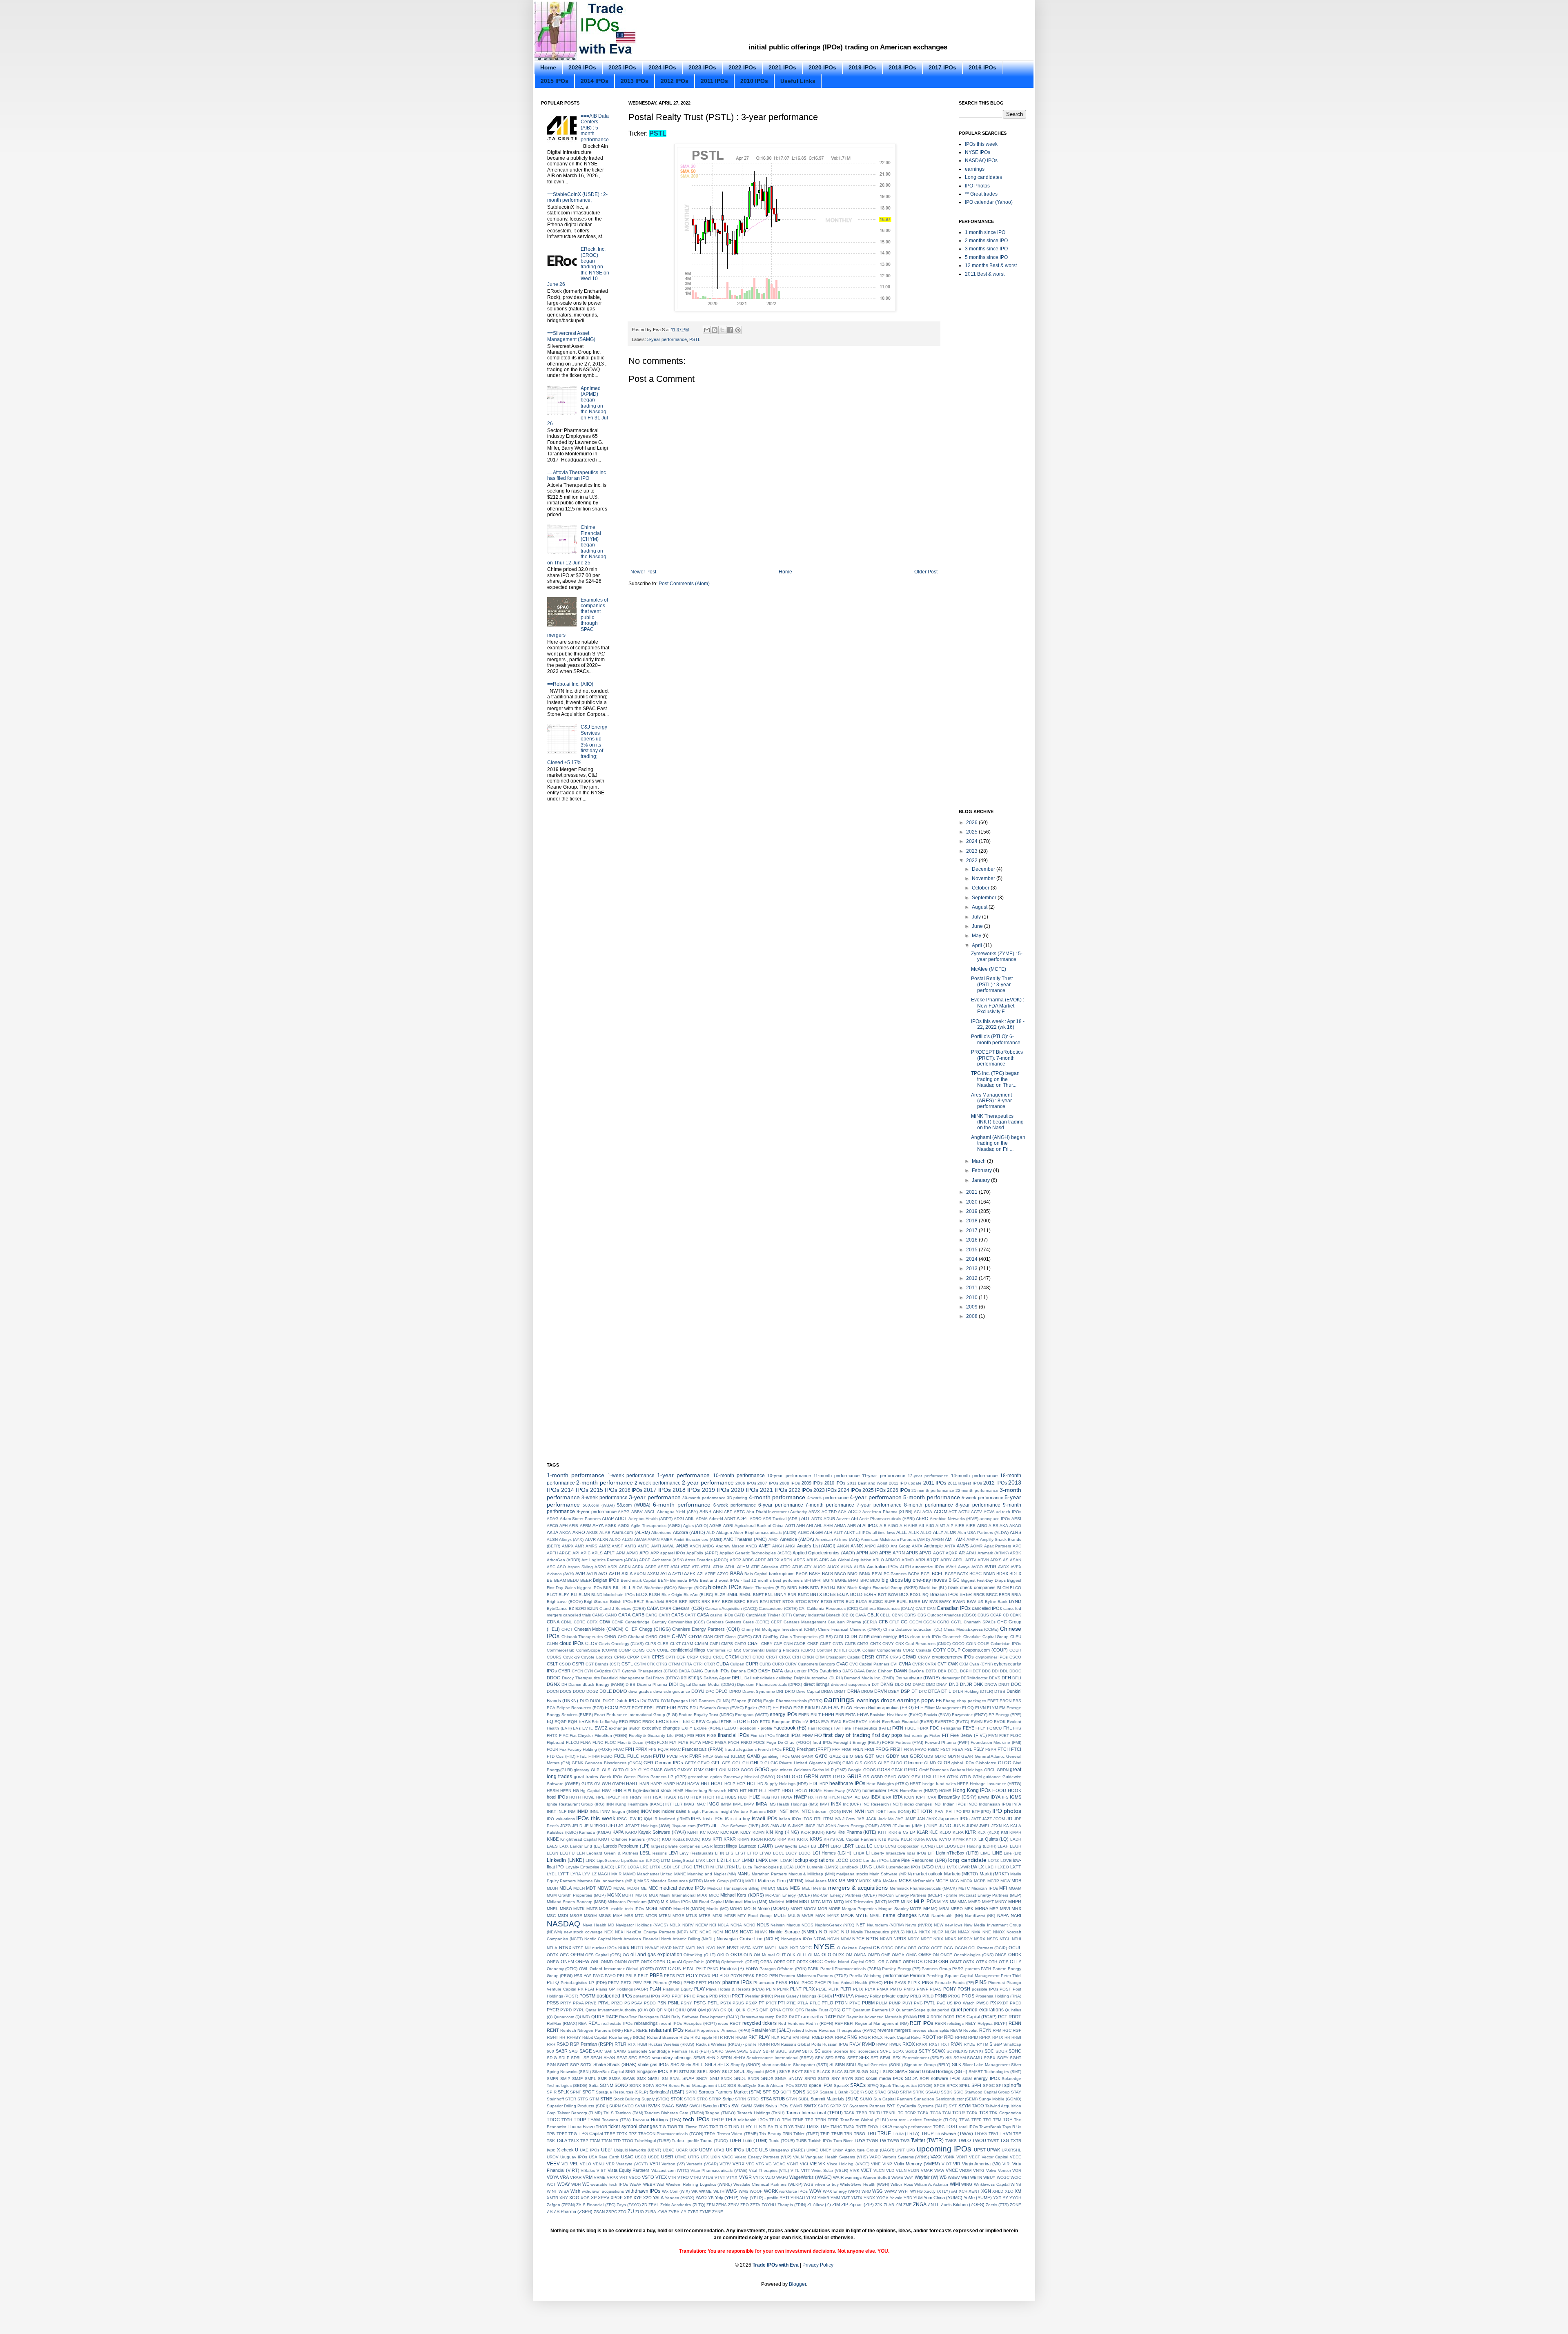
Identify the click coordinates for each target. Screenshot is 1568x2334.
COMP (625, 1650)
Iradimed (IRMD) (674, 1819)
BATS (827, 1574)
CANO (611, 1615)
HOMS (945, 1791)
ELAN (834, 1708)
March (979, 1161)
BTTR (839, 1602)
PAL (691, 1969)
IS (727, 1819)
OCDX (924, 1948)
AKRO (579, 1532)
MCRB (980, 1881)
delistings (691, 1678)
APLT (609, 1553)
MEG (795, 1888)
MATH (751, 1881)
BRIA (1016, 1595)
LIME (985, 1853)
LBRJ (836, 1846)
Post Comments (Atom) (684, 584)
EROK (648, 1722)
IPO (958, 1811)
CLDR (864, 1637)
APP (655, 1553)
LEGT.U (567, 1853)
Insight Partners (703, 1811)
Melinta (820, 1888)
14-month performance (974, 1476)
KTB (882, 1839)
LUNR (879, 1867)
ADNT (730, 1519)
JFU (613, 1826)
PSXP (751, 2003)
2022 (972, 860)
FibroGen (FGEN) (611, 1735)
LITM (665, 1860)
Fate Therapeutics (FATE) (866, 1728)
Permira (918, 1975)
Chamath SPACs (980, 1622)
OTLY (1016, 1962)
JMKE (798, 1826)
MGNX (614, 1895)
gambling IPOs (776, 1756)
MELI (807, 1888)
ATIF (755, 1567)
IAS (865, 1797)
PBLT (643, 1976)
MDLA (566, 1888)
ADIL (690, 1519)
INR (656, 1811)
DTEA (934, 1691)
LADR (1016, 1839)
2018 (972, 1221)
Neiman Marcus (785, 1925)
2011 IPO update (905, 1483)
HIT (743, 1791)
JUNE (932, 1826)
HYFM (821, 1797)
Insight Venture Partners (743, 1811)
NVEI (690, 1948)
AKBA (552, 1532)
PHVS (900, 1983)
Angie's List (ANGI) (816, 1546)
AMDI (774, 1539)
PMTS (909, 1989)
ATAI (675, 1567)
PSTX (726, 2003)
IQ (640, 1819)
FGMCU (994, 1728)
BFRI (817, 1580)
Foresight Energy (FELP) (857, 1742)
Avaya (964, 1567)
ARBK (1016, 1553)
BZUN (593, 1608)
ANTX (950, 1546)
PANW (752, 1968)
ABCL (650, 1512)
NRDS (900, 1939)
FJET (1004, 1735)
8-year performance (978, 1505)
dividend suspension (851, 1684)
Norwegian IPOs (797, 1939)
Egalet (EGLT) (758, 1708)
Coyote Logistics (597, 1657)
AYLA (666, 1574)
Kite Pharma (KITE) (857, 1832)
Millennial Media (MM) (746, 1902)
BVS (934, 1602)
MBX (877, 1881)
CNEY (767, 1644)
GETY (690, 1763)
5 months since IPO (986, 257)
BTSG (826, 1602)
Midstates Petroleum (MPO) (634, 1902)
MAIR (616, 1874)
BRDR (1004, 1595)
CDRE (579, 1622)
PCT (680, 1976)
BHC (865, 1580)
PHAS (782, 1983)
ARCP (735, 1560)
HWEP (800, 1797)
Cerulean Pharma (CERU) (852, 1622)
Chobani (636, 1637)
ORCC (816, 1962)
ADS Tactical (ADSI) (781, 1519)
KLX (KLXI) (988, 1832)
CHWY (679, 1636)
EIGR (798, 1708)
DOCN (553, 1691)
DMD (931, 1684)
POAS (936, 1989)
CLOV (591, 1643)
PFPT (701, 1983)
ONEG (553, 1962)
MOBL (652, 1908)
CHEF (631, 1629)
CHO (622, 1637)
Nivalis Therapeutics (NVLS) (878, 1932)
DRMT (840, 1691)
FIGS (712, 1735)
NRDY (913, 1939)
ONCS (1001, 1955)
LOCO (842, 1860)
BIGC (954, 1580)
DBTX (931, 1671)
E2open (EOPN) (747, 1701)
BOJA (843, 1594)
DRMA (827, 1691)
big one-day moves (925, 1580)
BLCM (1003, 1588)
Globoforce (986, 1763)
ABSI (718, 1511)
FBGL (910, 1728)
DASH (764, 1671)
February (982, 1170)
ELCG (846, 1708)
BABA (737, 1574)
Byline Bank (996, 1602)
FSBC (933, 1749)
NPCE (858, 1939)
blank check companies (972, 1587)
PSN (662, 2003)
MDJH (552, 1888)
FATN (898, 1728)
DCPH (966, 1671)
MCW (1005, 1881)
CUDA (723, 1664)
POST (1005, 1989)
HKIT (753, 1791)
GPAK (897, 1770)
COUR (1015, 1650)
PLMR (783, 1989)
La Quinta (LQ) (993, 1839)
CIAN (708, 1637)
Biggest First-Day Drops (983, 1580)
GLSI (607, 1770)
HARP (669, 1784)
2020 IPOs (822, 67)
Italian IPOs (790, 1819)
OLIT (781, 1955)
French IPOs (770, 1749)
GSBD (877, 1777)
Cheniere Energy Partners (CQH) (706, 1629)
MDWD (605, 1888)
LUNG (866, 1867)
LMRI (774, 1860)
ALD (710, 1533)
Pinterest (997, 1983)
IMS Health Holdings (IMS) (794, 1804)
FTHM (594, 1756)
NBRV (688, 1925)
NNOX (999, 1932)
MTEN (665, 1916)
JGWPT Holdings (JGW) (648, 1826)
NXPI (784, 1948)
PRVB (591, 2003)
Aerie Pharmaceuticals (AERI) (887, 1519)
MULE (780, 1915)
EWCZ (601, 1728)
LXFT (1016, 1867)
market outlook (928, 1874)
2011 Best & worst (985, 274)
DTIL (946, 1691)
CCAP (996, 1615)
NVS (721, 1948)
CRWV (924, 1657)
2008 (972, 1316)
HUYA (787, 1797)
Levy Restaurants (696, 1853)
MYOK (847, 1915)
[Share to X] (722, 330)
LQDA (633, 1867)
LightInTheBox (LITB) (957, 1853)
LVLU (940, 1867)
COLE (983, 1644)
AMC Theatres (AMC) (745, 1539)
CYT (616, 1671)
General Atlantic (990, 1756)
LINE (997, 1853)
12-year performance (928, 1476)
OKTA (736, 1955)
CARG (651, 1615)
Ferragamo (951, 1728)
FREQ (789, 1749)
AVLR (592, 1574)
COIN (971, 1644)
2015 (972, 1250)
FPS (653, 1749)
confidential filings (688, 1650)
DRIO (790, 1691)
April (978, 945)
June (978, 926)
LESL (645, 1853)
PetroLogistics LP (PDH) (584, 1983)
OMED (874, 1955)
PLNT (796, 1989)
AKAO (1015, 1526)
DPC (710, 1691)
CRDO (758, 1657)
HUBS (731, 1797)
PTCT (771, 2003)
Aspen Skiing (580, 1567)
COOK (855, 1650)
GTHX (953, 1777)
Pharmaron (764, 1983)
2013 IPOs (635, 81)
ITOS (807, 1819)
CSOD (565, 1664)
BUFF (890, 1602)
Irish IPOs (713, 1819)
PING (928, 1982)
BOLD (856, 1594)
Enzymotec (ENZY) (970, 1715)
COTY (939, 1650)
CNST (825, 1644)
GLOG (1005, 1763)
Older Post (926, 572)
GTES (939, 1777)
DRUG (867, 1691)
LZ (594, 1874)
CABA (653, 1608)
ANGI (790, 1546)
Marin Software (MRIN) (891, 1874)
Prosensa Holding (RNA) (998, 1996)
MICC (714, 1895)
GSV (916, 1777)
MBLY (852, 1881)
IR (655, 1819)
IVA (838, 1819)
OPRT (780, 1962)
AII (921, 1526)
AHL (818, 1526)
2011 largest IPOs (965, 1483)
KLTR (970, 1832)
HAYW (693, 1784)
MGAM (1015, 1888)
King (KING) (787, 1832)
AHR (852, 1526)
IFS (1005, 1797)
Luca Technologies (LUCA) (768, 1867)
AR (962, 1553)
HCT (752, 1783)
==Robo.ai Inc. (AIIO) (570, 684)
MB (842, 1881)
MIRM (792, 1902)
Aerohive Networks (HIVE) (954, 1519)
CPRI (646, 1657)
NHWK (761, 1932)
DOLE (606, 1691)
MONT (796, 1909)
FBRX (923, 1728)
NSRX (980, 1939)
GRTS (826, 1777)
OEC (564, 1955)
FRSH (896, 1749)
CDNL (567, 1622)
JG (621, 1826)
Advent (843, 1519)
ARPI (920, 1560)
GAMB (753, 1756)
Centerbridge (637, 1622)
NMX (976, 1932)
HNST (788, 1790)
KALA (1016, 1826)
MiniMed (777, 1902)
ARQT (933, 1560)
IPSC (622, 1819)
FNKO (746, 1742)
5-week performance (982, 1498)
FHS (1017, 1728)
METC (964, 1888)
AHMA (840, 1526)
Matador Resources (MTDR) (677, 1881)
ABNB (705, 1511)
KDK (734, 1832)
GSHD (890, 1777)
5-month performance (931, 1497)
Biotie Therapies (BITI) (764, 1588)
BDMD (989, 1574)
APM (621, 1553)
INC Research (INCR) (882, 1804)
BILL (627, 1587)
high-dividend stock (652, 1790)
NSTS (992, 1939)
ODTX (552, 1955)
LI (868, 1853)
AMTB (630, 1546)
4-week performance (828, 1498)
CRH (796, 1657)
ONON (621, 1962)
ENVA (863, 1714)
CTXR (709, 1664)
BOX (904, 1594)
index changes (918, 1804)
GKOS (870, 1763)
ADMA (702, 1519)
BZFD (581, 1608)
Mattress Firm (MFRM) (781, 1881)
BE (550, 1580)
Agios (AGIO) (696, 1526)
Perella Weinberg (865, 1976)
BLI (574, 1595)
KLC (934, 1832)
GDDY (893, 1756)
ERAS (585, 1721)
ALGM (816, 1532)
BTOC (801, 1602)
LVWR (964, 1867)
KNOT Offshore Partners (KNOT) (629, 1839)
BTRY (814, 1602)
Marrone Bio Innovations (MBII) (607, 1881)
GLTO (618, 1770)
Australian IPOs (883, 1567)
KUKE (893, 1839)
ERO (624, 1722)
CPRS (658, 1657)
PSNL (674, 2003)
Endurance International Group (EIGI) (642, 1715)
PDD (724, 1975)
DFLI (1017, 1678)
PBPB (656, 1975)
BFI (808, 1580)
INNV (605, 1811)
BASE (815, 1574)
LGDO (805, 1853)
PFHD (689, 1983)
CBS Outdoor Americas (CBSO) (947, 1615)
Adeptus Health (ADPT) (650, 1519)
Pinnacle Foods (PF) (954, 1983)
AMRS (591, 1546)
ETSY (753, 1721)
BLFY (564, 1595)
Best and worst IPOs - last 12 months (736, 1580)
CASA (703, 1615)
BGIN (828, 1580)
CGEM (915, 1622)
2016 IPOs (982, 67)
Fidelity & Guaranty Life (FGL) (657, 1735)
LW (974, 1867)
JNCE (810, 1826)
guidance (992, 1777)
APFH (552, 1553)
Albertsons (661, 1533)
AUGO (820, 1567)
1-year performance (683, 1475)
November (984, 878)
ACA (842, 1512)
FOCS (759, 1742)
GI (767, 1763)
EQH (572, 1722)
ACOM (941, 1511)
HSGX (670, 1797)
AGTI (790, 1526)
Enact (600, 1715)
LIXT (711, 1860)
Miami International (677, 1895)
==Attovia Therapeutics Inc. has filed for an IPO (577, 475)
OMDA (860, 1955)
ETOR (740, 1721)
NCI (713, 1925)
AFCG (552, 1526)
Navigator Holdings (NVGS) (642, 1925)
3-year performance (667, 339)
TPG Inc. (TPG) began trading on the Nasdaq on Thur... (995, 1079)
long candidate (967, 1860)
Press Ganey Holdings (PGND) (803, 1996)
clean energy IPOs (890, 1636)
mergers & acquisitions (858, 1888)
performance (896, 1975)
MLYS (943, 1902)
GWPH (618, 1784)
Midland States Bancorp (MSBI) (577, 1902)
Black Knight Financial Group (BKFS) (882, 1588)
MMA (962, 1902)
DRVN (881, 1691)
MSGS (605, 1916)
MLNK (906, 1902)
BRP (683, 1602)
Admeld (716, 1519)
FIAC (564, 1735)
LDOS (950, 1846)
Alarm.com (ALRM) (631, 1532)
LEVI (673, 1853)
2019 (972, 1211)
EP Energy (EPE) (1005, 1715)
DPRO (735, 1691)
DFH (1006, 1678)
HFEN (566, 1791)
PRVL (604, 2003)
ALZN (627, 1539)
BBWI (877, 1574)
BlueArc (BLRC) (698, 1595)
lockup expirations (814, 1860)
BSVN (753, 1602)
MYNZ (833, 1916)
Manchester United (655, 1874)
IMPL (738, 1804)
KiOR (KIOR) (813, 1832)
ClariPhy (771, 1637)
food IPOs (822, 1742)
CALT (921, 1608)
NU (588, 1948)
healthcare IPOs (847, 1783)
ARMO (908, 1560)
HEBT (915, 1784)
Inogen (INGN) (625, 1811)
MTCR (651, 1916)
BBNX (865, 1574)
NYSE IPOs (978, 152)
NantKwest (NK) (980, 1916)
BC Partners (895, 1574)
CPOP (633, 1657)
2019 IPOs (862, 67)
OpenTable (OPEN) (702, 1962)
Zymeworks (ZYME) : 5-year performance (997, 956)
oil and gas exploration (656, 1955)
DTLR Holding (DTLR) (973, 1691)
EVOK (1000, 1722)
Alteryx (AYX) (571, 1539)
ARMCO (893, 1560)
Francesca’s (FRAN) (703, 1749)
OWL (584, 1969)
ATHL (730, 1567)
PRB (714, 1996)
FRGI (846, 1749)
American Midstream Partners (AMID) (895, 1539)
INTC (806, 1811)
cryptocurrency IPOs (953, 1657)
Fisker (935, 1735)
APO (644, 1553)
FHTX (552, 1735)
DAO (752, 1671)
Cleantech (952, 1637)
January (981, 1180)
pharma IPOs (737, 1982)
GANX (807, 1756)
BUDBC (876, 1602)
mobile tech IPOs (628, 1909)
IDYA (996, 1797)
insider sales (674, 1811)
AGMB (715, 1526)
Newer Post (643, 572)
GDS (929, 1756)
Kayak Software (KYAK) (662, 1832)
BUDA (862, 1602)
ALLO (926, 1533)
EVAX (836, 1722)
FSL (968, 1749)
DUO (584, 1701)
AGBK (611, 1526)
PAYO (610, 1976)
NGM (718, 1932)
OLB (748, 1955)
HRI (625, 1797)
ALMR (950, 1533)
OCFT (937, 1948)
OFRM (577, 1955)
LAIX (564, 1846)
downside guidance (672, 1691)
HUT (775, 1797)
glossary (581, 1770)
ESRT (676, 1721)
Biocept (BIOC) (693, 1588)
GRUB (854, 1777)
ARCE (645, 1560)
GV (597, 1784)
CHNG (610, 1637)
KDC (725, 1832)
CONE (663, 1650)
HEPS (963, 1784)
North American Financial (636, 1939)
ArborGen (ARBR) (563, 1560)
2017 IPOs (942, 67)
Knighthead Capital (579, 1839)
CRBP (693, 1657)
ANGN (843, 1546)
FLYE (683, 1742)
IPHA (938, 1811)
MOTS (916, 1909)
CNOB (800, 1644)
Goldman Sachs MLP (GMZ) (820, 1770)
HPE (600, 1797)
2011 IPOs (714, 81)
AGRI (728, 1526)
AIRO (982, 1526)
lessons (660, 1853)
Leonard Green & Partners (612, 1853)
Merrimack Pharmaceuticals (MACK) (923, 1888)
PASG (958, 1969)
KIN (769, 1832)
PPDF (677, 1996)
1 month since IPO (985, 232)
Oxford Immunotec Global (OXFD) (621, 1969)
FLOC (610, 1742)
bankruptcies (782, 1574)
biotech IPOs (725, 1587)
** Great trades (981, 194)
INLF (562, 1811)
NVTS (758, 1948)
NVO (711, 1948)
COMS (639, 1650)
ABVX (814, 1512)
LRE (644, 1867)
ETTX (765, 1722)
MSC (551, 1916)
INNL (594, 1811)
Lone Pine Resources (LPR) (919, 1860)
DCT (977, 1671)
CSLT (552, 1664)
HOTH (575, 1797)
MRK (969, 1909)
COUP (954, 1650)
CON (651, 1650)
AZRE (710, 1574)
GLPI (596, 1770)
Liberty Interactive (888, 1853)
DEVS (995, 1678)
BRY (716, 1602)
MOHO (736, 1909)
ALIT (838, 1533)
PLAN (655, 1989)
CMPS (727, 1644)
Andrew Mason (730, 1546)
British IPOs (621, 1602)
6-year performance (781, 1505)
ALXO (615, 1539)
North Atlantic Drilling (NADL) (688, 1939)
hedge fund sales (939, 1784)
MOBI (604, 1909)
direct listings (817, 1684)
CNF (778, 1644)
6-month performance (682, 1505)
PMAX (883, 1989)
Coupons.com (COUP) (985, 1650)
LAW (779, 1846)
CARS (677, 1615)
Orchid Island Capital (844, 1962)
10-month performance (739, 1476)
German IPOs (669, 1763)
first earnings (916, 1735)
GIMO (848, 1763)
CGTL (957, 1622)
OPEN (659, 1962)
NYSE (824, 1947)
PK (581, 1989)
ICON (909, 1797)
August (980, 907)
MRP (994, 1909)
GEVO (704, 1763)
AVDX (1003, 1567)
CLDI (839, 1637)
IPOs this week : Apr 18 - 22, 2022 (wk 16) (998, 1024)
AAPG (624, 1512)
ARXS (996, 1560)
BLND (597, 1595)
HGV (606, 1791)
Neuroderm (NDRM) (885, 1925)
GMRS (670, 1770)
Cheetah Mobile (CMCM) (599, 1629)
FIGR (700, 1735)
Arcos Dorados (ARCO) (706, 1560)
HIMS (678, 1791)
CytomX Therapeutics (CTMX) (650, 1671)
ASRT (651, 1567)
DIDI (673, 1684)
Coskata (924, 1650)
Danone (738, 1671)
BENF (663, 1580)
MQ (934, 1909)
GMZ (699, 1770)
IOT (916, 1811)
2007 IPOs (768, 1483)
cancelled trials (577, 1615)
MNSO (566, 1909)
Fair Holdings (821, 1728)
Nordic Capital (598, 1939)
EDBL (649, 1708)
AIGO (893, 1526)
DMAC (919, 1684)
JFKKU (600, 1826)
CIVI (757, 1637)
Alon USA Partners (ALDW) (983, 1533)
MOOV (810, 1909)
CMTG (741, 1644)
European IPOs (786, 1722)
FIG (691, 1735)
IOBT (881, 1811)
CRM (820, 1657)
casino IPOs (722, 1615)
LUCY (800, 1867)
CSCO (1015, 1657)
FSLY (979, 1749)
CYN (589, 1671)
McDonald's (923, 1881)
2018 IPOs (902, 67)
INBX (836, 1804)
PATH (986, 1969)
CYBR (564, 1671)
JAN (921, 1819)
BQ (925, 1595)
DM (908, 1684)
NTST (578, 1948)
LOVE (1006, 1860)
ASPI (612, 1567)
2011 (972, 1288)
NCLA (723, 1925)
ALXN (602, 1539)
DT (914, 1691)
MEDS (783, 1888)
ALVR (590, 1539)
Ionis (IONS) (899, 1811)
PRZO (617, 2003)
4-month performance (777, 1497)
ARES (800, 1560)
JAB (861, 1819)
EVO (988, 1722)
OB (876, 1948)
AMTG (644, 1546)
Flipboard (556, 1742)
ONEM (567, 1962)
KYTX (971, 1839)
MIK (665, 1902)
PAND (713, 1969)
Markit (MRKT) (994, 1874)
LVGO (928, 1867)
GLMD (930, 1763)
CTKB (662, 1664)
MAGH (604, 1874)
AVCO (977, 1567)
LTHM (708, 1867)
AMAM (640, 1539)
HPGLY (613, 1797)
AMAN (654, 1539)
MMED (974, 1902)
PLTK (834, 1989)
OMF (886, 1955)
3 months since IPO (986, 249)
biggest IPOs (589, 1588)
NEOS (807, 1925)
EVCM (849, 1722)
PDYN (736, 1976)
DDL (1004, 1671)
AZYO (723, 1574)
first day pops (887, 1735)
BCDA (914, 1574)
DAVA (860, 1671)
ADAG (553, 1519)
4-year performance (875, 1497)
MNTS (592, 1909)
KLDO (945, 1832)
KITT (882, 1832)
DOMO (620, 1691)
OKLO (723, 1955)
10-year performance (789, 1476)
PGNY (714, 1982)
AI (859, 1525)
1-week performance (631, 1476)
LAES (552, 1846)
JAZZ (987, 1819)
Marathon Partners (769, 1874)
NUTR (637, 1948)
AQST (939, 1553)
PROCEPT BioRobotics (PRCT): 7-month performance (997, 1058)
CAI (802, 1608)
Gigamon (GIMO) (825, 1763)
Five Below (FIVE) (968, 1735)
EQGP (561, 1722)
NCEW (702, 1925)
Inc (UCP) (852, 1804)
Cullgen (737, 1664)
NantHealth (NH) (947, 1916)
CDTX (592, 1622)
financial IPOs (733, 1735)
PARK (813, 1969)
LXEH (991, 1867)
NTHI (1017, 1939)
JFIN (588, 1826)
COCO (958, 1644)
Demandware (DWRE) (918, 1678)
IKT (668, 1804)
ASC (551, 1567)
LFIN (719, 1853)
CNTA (838, 1644)
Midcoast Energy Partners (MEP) (990, 1895)
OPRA (766, 1962)
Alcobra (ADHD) (689, 1532)
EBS (1017, 1701)
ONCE (946, 1955)
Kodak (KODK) (687, 1839)
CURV (791, 1664)
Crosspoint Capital (843, 1657)
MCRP (993, 1881)
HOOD (999, 1790)
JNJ (820, 1826)
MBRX (865, 1881)
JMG (775, 1826)
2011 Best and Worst (867, 1483)
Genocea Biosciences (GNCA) (613, 1763)
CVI (894, 1664)
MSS (629, 1916)
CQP (681, 1657)
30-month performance (704, 1498)
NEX (609, 1932)
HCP (741, 1784)
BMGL (745, 1595)
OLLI (802, 1955)
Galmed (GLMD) (730, 1756)
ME (644, 1888)
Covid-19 (571, 1657)
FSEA (958, 1749)
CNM (788, 1644)
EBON (1006, 1701)
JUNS (959, 1826)
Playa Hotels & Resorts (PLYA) (735, 1989)
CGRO (943, 1622)
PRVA (578, 2003)
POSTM (587, 1996)
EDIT (661, 1708)
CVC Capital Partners (869, 1664)
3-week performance (604, 1498)
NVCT (678, 1948)
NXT (794, 1948)
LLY (737, 1860)
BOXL (915, 1595)
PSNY (686, 2003)
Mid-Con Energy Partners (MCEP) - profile (918, 1895)
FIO (818, 1735)
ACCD (854, 1511)
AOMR (976, 1546)
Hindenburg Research (706, 1791)
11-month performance (836, 1476)
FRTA (909, 1749)
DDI (995, 1671)
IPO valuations (561, 1819)
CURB (765, 1664)
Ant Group (901, 1546)
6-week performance (735, 1505)
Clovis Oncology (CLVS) (621, 1644)
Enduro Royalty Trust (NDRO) (706, 1715)
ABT (728, 1512)
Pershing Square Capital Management (963, 1976)
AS (1006, 1560)
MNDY (1001, 1902)
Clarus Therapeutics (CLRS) (806, 1637)
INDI (938, 1804)
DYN (665, 1701)
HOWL (588, 1797)
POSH (964, 1989)
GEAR (967, 1756)
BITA (815, 1588)
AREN (786, 1560)
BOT (882, 1595)
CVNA (905, 1664)
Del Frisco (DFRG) (663, 1678)
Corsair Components (882, 1650)
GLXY (631, 1770)
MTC (639, 1916)
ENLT (816, 1715)
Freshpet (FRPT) (814, 1749)
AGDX (624, 1526)
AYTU (677, 1574)
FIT (945, 1735)
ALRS (1016, 1532)
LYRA (576, 1874)
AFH (563, 1526)
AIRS (993, 1526)
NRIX (938, 1939)
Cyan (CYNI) (981, 1664)
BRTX (695, 1602)
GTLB (966, 1777)
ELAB (821, 1708)
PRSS (553, 2003)
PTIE (791, 2003)
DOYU (698, 1691)
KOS (706, 1839)
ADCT (621, 1518)
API (576, 1553)
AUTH (905, 1567)
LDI (940, 1846)
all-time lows (884, 1533)
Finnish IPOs (763, 1735)
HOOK (1015, 1790)
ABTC (739, 1512)
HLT (763, 1790)
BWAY (945, 1602)
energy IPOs (783, 1714)
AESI (1016, 1519)
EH (776, 1708)
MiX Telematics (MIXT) (866, 1902)
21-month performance (933, 1490)
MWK (820, 1916)
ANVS (963, 1546)
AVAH (951, 1567)
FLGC (1016, 1735)
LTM (719, 1867)
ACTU (964, 1512)
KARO (631, 1832)
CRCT (746, 1657)
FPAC (619, 1749)
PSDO (650, 2003)
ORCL (871, 1962)
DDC (986, 1671)
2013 (972, 1268)
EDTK (683, 1708)
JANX (932, 1819)
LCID (879, 1846)
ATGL (706, 1567)
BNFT (758, 1595)
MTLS (692, 1916)
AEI (854, 1518)
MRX (1016, 1908)
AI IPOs (870, 1525)
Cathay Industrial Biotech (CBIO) (824, 1615)
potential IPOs (647, 1996)
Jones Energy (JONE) (858, 1826)
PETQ (553, 1982)
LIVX (700, 1860)
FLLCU (572, 1742)
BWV (972, 1602)
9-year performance (597, 1511)
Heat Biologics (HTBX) (888, 1784)
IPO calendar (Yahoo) (989, 202)
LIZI (721, 1860)
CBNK (898, 1615)
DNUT (1004, 1684)
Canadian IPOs (954, 1608)
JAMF (910, 1819)
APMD (632, 1553)
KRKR (730, 1839)
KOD (666, 1839)
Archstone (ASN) (668, 1560)
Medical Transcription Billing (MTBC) (741, 1888)
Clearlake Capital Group (986, 1637)
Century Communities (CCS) (678, 1622)
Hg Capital (590, 1791)
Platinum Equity (678, 1989)
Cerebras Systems (724, 1622)
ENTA (851, 1715)
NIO (823, 1932)
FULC (633, 1756)
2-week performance (657, 1483)
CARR (664, 1615)
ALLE (902, 1532)
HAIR (644, 1784)
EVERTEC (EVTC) (952, 1722)
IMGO (713, 1804)
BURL (902, 1602)
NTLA (552, 1948)
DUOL (596, 1701)
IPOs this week (981, 144)
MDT (591, 1888)
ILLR (678, 1804)
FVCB (672, 1756)
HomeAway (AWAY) (842, 1791)
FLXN (662, 1742)
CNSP (813, 1644)
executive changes (661, 1728)
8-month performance (929, 1505)
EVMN (977, 1722)
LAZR (804, 1846)
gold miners (781, 1770)
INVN (859, 1811)
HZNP (847, 1797)
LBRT (848, 1846)
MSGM (590, 1916)
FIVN (993, 1735)
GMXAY (685, 1770)
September (985, 898)
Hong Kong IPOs (972, 1790)
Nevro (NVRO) (919, 1925)
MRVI (1005, 1909)
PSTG (700, 2003)
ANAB (682, 1546)
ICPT (921, 1797)
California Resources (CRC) (832, 1608)
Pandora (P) (732, 1968)
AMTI (656, 1546)
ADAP (608, 1518)
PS (627, 2003)
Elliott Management (943, 1708)
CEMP (618, 1622)
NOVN (833, 1939)
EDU (694, 1708)
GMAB (657, 1770)
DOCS (566, 1691)
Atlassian (770, 1567)
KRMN (743, 1839)
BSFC (740, 1602)
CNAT (754, 1643)
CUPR (752, 1664)
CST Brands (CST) (603, 1664)
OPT (791, 1962)
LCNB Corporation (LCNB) (910, 1846)
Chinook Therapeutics (582, 1637)
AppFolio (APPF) (702, 1553)
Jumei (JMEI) (912, 1826)
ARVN (983, 1560)
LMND (748, 1860)
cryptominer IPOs (992, 1657)
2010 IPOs (754, 81)
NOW (846, 1939)
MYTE (862, 1915)
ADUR (829, 1519)
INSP (772, 1811)
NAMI (924, 1915)
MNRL (552, 1909)
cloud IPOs (572, 1643)
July (977, 917)
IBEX (875, 1797)
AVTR (615, 1574)
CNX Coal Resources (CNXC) (923, 1644)
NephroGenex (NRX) (835, 1925)
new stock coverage (583, 1932)
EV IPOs (811, 1721)
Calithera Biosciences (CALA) (887, 1608)
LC (870, 1846)
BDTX (1015, 1574)
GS (866, 1777)
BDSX (1002, 1574)
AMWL (668, 1546)
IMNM (726, 1804)
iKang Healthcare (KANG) (640, 1804)
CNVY (888, 1644)
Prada (702, 1996)
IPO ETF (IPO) (977, 1811)
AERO (922, 1518)
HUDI (743, 1797)
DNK (978, 1684)
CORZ (909, 1650)
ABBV (637, 1512)
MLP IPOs (925, 1902)
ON (936, 1955)
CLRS (663, 1644)
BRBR (966, 1594)
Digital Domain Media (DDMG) (708, 1684)
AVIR (580, 1574)
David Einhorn (879, 1671)
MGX (654, 1895)
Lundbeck (849, 1867)
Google (855, 1770)
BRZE (727, 1602)
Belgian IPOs (606, 1580)
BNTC (803, 1595)
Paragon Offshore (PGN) (783, 1969)
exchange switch (625, 1728)
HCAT (717, 1783)
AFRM (586, 1526)
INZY (870, 1811)
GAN (795, 1756)
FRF (836, 1749)
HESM (553, 1791)
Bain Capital (756, 1574)
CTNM (674, 1664)
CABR (666, 1608)
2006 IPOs (746, 1483)
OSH (943, 1962)
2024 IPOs (662, 67)
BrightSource (596, 1602)
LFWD (765, 1853)
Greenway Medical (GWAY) (749, 1777)
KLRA (958, 1832)
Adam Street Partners (580, 1519)
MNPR (1015, 1902)
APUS (912, 1553)
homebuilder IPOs (880, 1790)
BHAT (853, 1580)
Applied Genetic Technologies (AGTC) (755, 1553)
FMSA (721, 1742)
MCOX (967, 1881)
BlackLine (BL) (933, 1588)
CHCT (567, 1629)
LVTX (952, 1867)
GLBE (884, 1763)
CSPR (578, 1664)
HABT (632, 1783)
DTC (923, 1691)
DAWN (901, 1671)
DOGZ (592, 1691)
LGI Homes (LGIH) (832, 1853)
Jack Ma (886, 1819)
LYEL (552, 1874)
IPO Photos (977, 186)
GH (745, 1763)
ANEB (751, 1546)
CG (904, 1622)
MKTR (894, 1902)
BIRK (804, 1587)
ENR (840, 1715)
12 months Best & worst (991, 265)
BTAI (764, 1602)
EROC (635, 1722)
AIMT (940, 1526)
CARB (638, 1615)
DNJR (966, 1684)
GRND (783, 1777)
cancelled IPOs (987, 1608)
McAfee (890, 1881)
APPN (862, 1553)
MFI (1003, 1888)
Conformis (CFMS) (724, 1650)
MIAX (702, 1895)
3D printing (737, 1498)
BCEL (938, 1574)
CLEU (1016, 1637)
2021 (972, 1192)
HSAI (658, 1797)
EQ (550, 1721)
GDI (904, 1756)
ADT (806, 1518)
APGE (565, 1553)
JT (895, 1826)
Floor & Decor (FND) (637, 1742)
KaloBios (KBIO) (562, 1832)
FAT (838, 1728)
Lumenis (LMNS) (822, 1867)
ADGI (679, 1519)
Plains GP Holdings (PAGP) (622, 1989)
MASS (643, 1881)
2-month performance (604, 1482)
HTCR (709, 1797)
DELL (737, 1678)
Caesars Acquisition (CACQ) (731, 1608)
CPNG (620, 1657)
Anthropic (933, 1546)
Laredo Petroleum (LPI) (626, 1846)
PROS (968, 1996)
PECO (762, 1976)
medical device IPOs (683, 1888)
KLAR (922, 1832)
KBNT (693, 1832)
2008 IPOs (790, 1483)
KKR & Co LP (902, 1832)
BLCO (1016, 1588)
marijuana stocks (852, 1874)
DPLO (722, 1691)
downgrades (640, 1691)
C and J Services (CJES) (623, 1608)
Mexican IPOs (985, 1888)
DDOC (1015, 1671)
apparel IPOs (673, 1553)
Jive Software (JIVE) (741, 1826)
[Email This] (707, 330)
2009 (972, 1307)
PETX (626, 1983)
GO (735, 1770)
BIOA (638, 1588)
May (977, 936)
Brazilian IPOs (944, 1594)
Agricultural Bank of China (759, 1526)
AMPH (972, 1539)
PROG (954, 1996)
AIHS (913, 1526)
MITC (816, 1902)
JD (1009, 1819)
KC (703, 1832)
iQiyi (648, 1819)
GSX (927, 1777)
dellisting (784, 1678)
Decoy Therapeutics (581, 1678)
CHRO (651, 1637)
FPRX (641, 1749)
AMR (579, 1546)
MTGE (678, 1916)
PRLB (916, 1996)
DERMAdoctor (974, 1678)
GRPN (811, 1777)
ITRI (818, 1819)
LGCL (778, 1853)
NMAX (964, 1932)
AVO (603, 1574)
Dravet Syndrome (759, 1691)
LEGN (552, 1853)
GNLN (725, 1770)
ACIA (927, 1512)
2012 (972, 1278)
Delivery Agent (717, 1678)
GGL (737, 1763)
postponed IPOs (614, 1996)
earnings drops (876, 1700)
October (981, 888)
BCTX (963, 1574)
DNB (954, 1684)
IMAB (689, 1804)
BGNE (841, 1580)
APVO (925, 1553)
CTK (651, 1664)
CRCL (718, 1657)
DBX (942, 1671)
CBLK (873, 1615)
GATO (821, 1756)
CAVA (861, 1615)
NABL (875, 1916)
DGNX (553, 1684)
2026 (972, 823)
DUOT (608, 1701)
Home (548, 67)
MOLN (750, 1909)
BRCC (992, 1595)
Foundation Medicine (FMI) (996, 1742)
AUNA (846, 1567)
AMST (617, 1546)
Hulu (766, 1797)
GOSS (884, 1770)
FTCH (1004, 1749)
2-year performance (708, 1482)
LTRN (729, 1867)
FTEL (582, 1756)
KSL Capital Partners (856, 1839)
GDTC (940, 1756)
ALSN (552, 1539)
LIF (931, 1853)
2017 (972, 1231)
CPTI (670, 1657)
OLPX (838, 1955)
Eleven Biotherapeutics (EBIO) (884, 1708)
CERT (776, 1622)
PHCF (820, 1983)
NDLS (763, 1925)
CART (690, 1615)
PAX (578, 1975)
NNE (987, 1932)
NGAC (705, 1932)
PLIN (771, 1989)
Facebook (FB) (790, 1728)
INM (572, 1811)
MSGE (576, 1916)
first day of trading (847, 1735)
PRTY (566, 2003)
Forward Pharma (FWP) (947, 1742)
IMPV (749, 1804)
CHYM (695, 1636)
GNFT (712, 1770)
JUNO (945, 1826)
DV (643, 1701)
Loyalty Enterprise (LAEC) (590, 1867)
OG (626, 1955)
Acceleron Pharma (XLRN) (888, 1512)
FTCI (1016, 1749)
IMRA (761, 1804)
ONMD (607, 1962)
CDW (605, 1622)
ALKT (849, 1533)
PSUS (738, 2003)
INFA (1017, 1804)
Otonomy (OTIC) (562, 1969)
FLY (673, 1742)
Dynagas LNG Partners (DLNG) (700, 1701)
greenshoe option (705, 1777)
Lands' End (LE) (586, 1846)
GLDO (896, 1763)
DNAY (942, 1684)
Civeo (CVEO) (738, 1637)
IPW (632, 1819)
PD (715, 1975)
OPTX (802, 1962)
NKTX (925, 1932)
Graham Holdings (966, 1770)
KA (1006, 1826)
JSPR (886, 1826)
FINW (807, 1735)
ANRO (883, 1546)
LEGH (1016, 1846)
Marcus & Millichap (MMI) (812, 1874)
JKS (765, 1826)
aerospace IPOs (995, 1519)
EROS (662, 1721)
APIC (586, 1553)
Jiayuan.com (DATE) (691, 1826)
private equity (895, 1996)
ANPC (870, 1546)
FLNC (598, 1742)
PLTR (846, 1989)
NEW (939, 1925)
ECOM (611, 1708)
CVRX (931, 1664)
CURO (778, 1664)
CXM (964, 1664)
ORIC (883, 1962)
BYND (1015, 1601)
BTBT (775, 1602)
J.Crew (849, 1819)
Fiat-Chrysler (581, 1735)
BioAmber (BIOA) (661, 1588)
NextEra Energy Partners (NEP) (657, 1932)
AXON (640, 1574)
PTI (781, 2003)
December (984, 869)
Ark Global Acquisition (851, 1560)
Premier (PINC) (759, 1996)
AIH (903, 1526)
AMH (950, 1539)
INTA (794, 1811)
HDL (814, 1783)
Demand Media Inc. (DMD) (869, 1678)
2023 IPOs (702, 67)
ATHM (743, 1567)
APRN (899, 1553)
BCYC (976, 1574)
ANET (765, 1546)
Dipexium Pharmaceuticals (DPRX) (770, 1684)
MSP (618, 1915)
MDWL (619, 1888)
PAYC (598, 1976)
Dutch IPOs (627, 1701)
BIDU (875, 1580)
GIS (859, 1763)
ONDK (1015, 1955)
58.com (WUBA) (634, 1505)
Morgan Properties (860, 1909)
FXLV (708, 1756)
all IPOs (864, 1533)
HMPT (774, 1791)
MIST (804, 1902)
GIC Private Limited (789, 1763)
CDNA (553, 1622)
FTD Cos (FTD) (561, 1756)
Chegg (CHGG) (655, 1629)
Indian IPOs (954, 1804)
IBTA (898, 1797)
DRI (780, 1691)
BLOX (642, 1594)
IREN (696, 1819)
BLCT (552, 1595)
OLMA (814, 1955)
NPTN (872, 1939)
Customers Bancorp (816, 1664)
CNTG (863, 1644)
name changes (900, 1915)
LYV (586, 1874)
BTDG (788, 1602)
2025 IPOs (622, 67)
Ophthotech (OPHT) (740, 1962)
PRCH (725, 1996)
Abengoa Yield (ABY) (678, 1512)
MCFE (942, 1881)
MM (953, 1902)
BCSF (950, 1574)
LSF (676, 1867)
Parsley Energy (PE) (901, 1969)
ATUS (797, 1567)
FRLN (858, 1749)
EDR (672, 1708)
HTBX (696, 1797)
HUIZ (755, 1797)
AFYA (598, 1525)
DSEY (894, 1691)
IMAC (700, 1804)
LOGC (856, 1860)
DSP (905, 1691)
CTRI (698, 1664)
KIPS (831, 1832)
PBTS (669, 1976)
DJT (875, 1684)
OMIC (911, 1955)
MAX (832, 1881)
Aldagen (724, 1533)
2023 (972, 851)
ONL (595, 1962)
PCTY (692, 1975)
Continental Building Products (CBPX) (779, 1650)
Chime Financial (833, 1629)
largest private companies (676, 1846)
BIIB (607, 1588)
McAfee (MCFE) (989, 969)
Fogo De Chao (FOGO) (789, 1742)
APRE (885, 1553)
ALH (828, 1533)
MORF (834, 1909)
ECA (551, 1708)
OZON (675, 1968)
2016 (972, 1240)
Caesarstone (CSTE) (778, 1608)
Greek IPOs (611, 1777)
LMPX (762, 1860)
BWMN (959, 1602)
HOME (816, 1790)
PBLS (631, 1976)
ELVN (980, 1708)
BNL (769, 1595)
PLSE (821, 1989)
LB (814, 1846)
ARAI (971, 1553)
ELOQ (968, 1708)
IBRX (886, 1797)
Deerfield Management (623, 1678)
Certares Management (805, 1622)
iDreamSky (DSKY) (957, 1797)
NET (861, 1925)
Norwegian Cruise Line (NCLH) (748, 1939)
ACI (917, 1512)
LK (729, 1860)
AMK (961, 1539)
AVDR (990, 1567)
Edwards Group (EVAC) (722, 1708)
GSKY (904, 1777)
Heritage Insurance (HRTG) (996, 1784)
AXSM (653, 1574)
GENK (578, 1763)
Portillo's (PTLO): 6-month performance (996, 1039)
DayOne (916, 1671)
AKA (1004, 1526)
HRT (648, 1797)
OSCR (931, 1962)
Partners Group (936, 1969)
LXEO (1003, 1867)
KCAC (713, 1832)
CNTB (850, 1644)
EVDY (862, 1722)
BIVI (825, 1588)
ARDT (761, 1560)
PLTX (858, 1989)
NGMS (732, 1932)
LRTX (655, 1867)
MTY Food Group (755, 1916)
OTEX (982, 1962)
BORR (870, 1594)
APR (874, 1553)
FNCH (734, 1742)
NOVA (820, 1939)
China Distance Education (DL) (913, 1629)
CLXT (675, 1644)
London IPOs (876, 1860)
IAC (857, 1797)
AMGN (938, 1539)
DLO (899, 1684)
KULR (906, 1839)
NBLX (675, 1925)
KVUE (932, 1839)
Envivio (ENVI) (937, 1715)
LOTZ (993, 1860)
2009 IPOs (812, 1483)
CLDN (851, 1636)
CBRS (910, 1615)
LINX (590, 1860)
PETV (614, 1983)
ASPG (600, 1567)
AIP (950, 1526)
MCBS (905, 1881)
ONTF (634, 1962)
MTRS (705, 1916)
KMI (1004, 1832)
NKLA (912, 1932)
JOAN (831, 1826)
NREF (926, 1939)
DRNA (854, 1691)
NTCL (1005, 1939)
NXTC (806, 1948)
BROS (672, 1602)
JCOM (999, 1819)
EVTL (588, 1728)
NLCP (938, 1932)
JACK (871, 1819)
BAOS (802, 1574)
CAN (931, 1608)
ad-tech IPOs (1009, 1512)
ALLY (938, 1532)
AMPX (568, 1546)
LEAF (1003, 1846)
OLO (826, 1955)
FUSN (646, 1756)
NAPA (1003, 1915)
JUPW (972, 1826)
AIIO (930, 1526)
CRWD (909, 1657)
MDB (1016, 1881)
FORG (888, 1742)
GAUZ (835, 1756)
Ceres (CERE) (756, 1622)
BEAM (560, 1580)
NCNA (736, 1925)
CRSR (868, 1657)
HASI (681, 1784)
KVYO (945, 1839)
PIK (917, 1983)
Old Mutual (764, 1955)
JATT (976, 1819)
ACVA (989, 1512)
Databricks (830, 1671)
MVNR (807, 1916)
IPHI (949, 1811)
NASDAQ (563, 1924)
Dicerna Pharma (652, 1684)
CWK (953, 1664)
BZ (571, 1608)
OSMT (956, 1962)
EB (939, 1701)
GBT (870, 1756)
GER (648, 1763)
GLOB (944, 1763)
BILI (617, 1588)
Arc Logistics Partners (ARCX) (610, 1560)
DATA (777, 1671)
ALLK (914, 1533)
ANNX (857, 1546)
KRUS (816, 1839)
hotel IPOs (557, 1797)
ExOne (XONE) (708, 1728)
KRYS (829, 1839)
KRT (792, 1839)
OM (849, 1955)
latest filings (726, 1846)
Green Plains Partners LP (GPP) (655, 1777)
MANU (744, 1874)
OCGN (961, 1948)
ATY (808, 1567)
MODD (666, 1909)
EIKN (810, 1708)
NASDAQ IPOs (981, 161)
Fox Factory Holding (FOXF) (586, 1749)
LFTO (753, 1853)
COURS (554, 1657)
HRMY (636, 1797)
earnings (975, 169)
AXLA (627, 1574)
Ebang (949, 1701)
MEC (653, 1888)
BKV (841, 1588)
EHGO (786, 1708)
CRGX (785, 1657)
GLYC (644, 1770)
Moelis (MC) (717, 1909)
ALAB (605, 1533)
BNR (792, 1595)
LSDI (666, 1867)
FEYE (969, 1728)
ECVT (625, 1708)
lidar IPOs (917, 1853)
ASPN (625, 1567)
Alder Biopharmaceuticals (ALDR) (765, 1533)
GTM (977, 1777)
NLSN (950, 1932)
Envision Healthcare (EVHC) (896, 1715)
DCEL (953, 1671)
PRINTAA (843, 1996)
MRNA (982, 1908)
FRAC (675, 1749)
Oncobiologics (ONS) (974, 1955)
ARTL (958, 1560)
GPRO (911, 1770)
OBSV (901, 1948)
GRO (797, 1777)
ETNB (726, 1722)
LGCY (791, 1853)
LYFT (563, 1874)
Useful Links (798, 81)
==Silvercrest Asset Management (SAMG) (571, 336)
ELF (919, 1708)
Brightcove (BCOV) (565, 1602)
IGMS (1016, 1797)
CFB (883, 1622)
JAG (900, 1819)
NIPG (834, 1932)
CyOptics (602, 1671)
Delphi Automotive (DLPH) (818, 1678)
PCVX (705, 1976)
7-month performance (830, 1505)
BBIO (852, 1574)
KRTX (803, 1839)
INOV (646, 1811)
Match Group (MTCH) (724, 1881)
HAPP (656, 1784)
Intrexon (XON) (826, 1811)
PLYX (870, 1989)
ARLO (878, 1560)
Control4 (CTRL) (832, 1650)
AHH (801, 1526)
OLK (791, 1955)
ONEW (582, 1962)
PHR (889, 1982)
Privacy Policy (868, 1996)
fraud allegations (741, 1749)
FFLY (980, 1728)
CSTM (640, 1664)
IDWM (983, 1797)
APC (1017, 1546)
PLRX (809, 1989)
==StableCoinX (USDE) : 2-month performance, (577, 197)
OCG (948, 1948)
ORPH (909, 1962)
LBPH (823, 1846)
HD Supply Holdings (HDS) (783, 1784)
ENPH (828, 1714)
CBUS (983, 1615)
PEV (638, 1983)
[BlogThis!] (715, 330)
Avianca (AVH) (560, 1574)
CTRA (687, 1664)
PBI (620, 1976)
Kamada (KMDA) (595, 1832)
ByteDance (557, 1608)
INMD (582, 1811)
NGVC (746, 1932)
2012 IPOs (675, 81)
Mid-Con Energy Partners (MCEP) (845, 1895)
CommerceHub (561, 1650)
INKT (551, 1811)
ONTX (646, 1962)
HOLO (801, 1791)
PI (910, 1983)
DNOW (991, 1684)
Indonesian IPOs (995, 1804)
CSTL (627, 1664)
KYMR (959, 1839)
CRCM (732, 1657)
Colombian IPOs (1006, 1644)
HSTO (684, 1797)
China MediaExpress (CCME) (971, 1629)
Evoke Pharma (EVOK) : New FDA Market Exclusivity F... (998, 1006)
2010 (972, 1297)
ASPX (638, 1567)
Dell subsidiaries (759, 1678)
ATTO (785, 1567)
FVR (684, 1756)
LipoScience (608, 1860)
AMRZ (605, 1546)
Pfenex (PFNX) (668, 1983)
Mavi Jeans (816, 1881)
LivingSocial (683, 1860)
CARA (624, 1615)
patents (972, 1969)
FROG (882, 1749)
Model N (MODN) (689, 1909)
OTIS (1004, 1962)
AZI (700, 1574)
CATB (739, 1615)
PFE (648, 1983)
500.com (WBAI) (599, 1505)
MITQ (839, 1902)
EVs (577, 1728)
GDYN (954, 1756)
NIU (845, 1932)
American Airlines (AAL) (837, 1539)
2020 (972, 1202)
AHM (828, 1526)
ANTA (917, 1546)
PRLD (928, 1996)
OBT (912, 1948)
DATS (848, 1671)
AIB (883, 1526)
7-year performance (879, 1505)
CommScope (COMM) (597, 1650)
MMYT (988, 1902)
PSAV (637, 2003)
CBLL (885, 1615)
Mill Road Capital (708, 1902)
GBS (859, 1756)
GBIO (848, 1756)
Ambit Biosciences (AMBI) (698, 1539)
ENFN (804, 1715)
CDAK (1016, 1615)
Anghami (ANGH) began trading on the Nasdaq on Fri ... (998, 1143)
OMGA (898, 1955)
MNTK (579, 1909)
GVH (606, 1784)
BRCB (979, 1595)
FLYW (696, 1742)
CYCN (577, 1671)
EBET (993, 1701)
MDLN (579, 1888)
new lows (954, 1925)
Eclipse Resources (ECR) (580, 1708)
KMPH (1015, 1832)
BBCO (840, 1574)
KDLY (746, 1832)
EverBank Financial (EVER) (908, 1722)
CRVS (895, 1657)
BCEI (926, 1574)
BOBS (829, 1594)
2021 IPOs (782, 67)
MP (927, 1908)
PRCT (738, 1996)
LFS (729, 1853)
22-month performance (977, 1490)
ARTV (971, 1560)
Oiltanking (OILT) (699, 1955)
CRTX (882, 1657)
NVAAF (652, 1948)
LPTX (621, 1867)
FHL (1008, 1728)
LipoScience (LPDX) (640, 1860)
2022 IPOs (742, 67)
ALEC (803, 1533)
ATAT (685, 1567)
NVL (701, 1948)
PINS (981, 1982)
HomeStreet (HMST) (919, 1791)
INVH (847, 1811)
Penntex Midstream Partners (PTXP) (813, 1976)
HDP (824, 1784)
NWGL (771, 1948)
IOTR (927, 1811)
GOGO (762, 1770)
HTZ (720, 1797)
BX (980, 1601)
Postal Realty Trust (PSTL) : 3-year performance (992, 984)
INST (783, 1811)
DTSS (1000, 1691)
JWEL (985, 1826)
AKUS (592, 1533)
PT (762, 2003)
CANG (598, 1615)
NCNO (749, 1925)
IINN (610, 1804)
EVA (825, 1722)
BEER (586, 1580)
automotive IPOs (928, 1567)
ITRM (828, 1819)
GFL (716, 1763)
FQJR (663, 1749)
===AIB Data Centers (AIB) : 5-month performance (595, 128)
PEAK (749, 1976)
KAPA (618, 1832)
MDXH (633, 1888)
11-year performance (883, 1476)
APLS (597, 1553)
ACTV (977, 1512)
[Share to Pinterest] (738, 330)
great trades (586, 1777)
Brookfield (655, 1602)
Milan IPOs (680, 1902)
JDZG (566, 1826)
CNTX (876, 1644)
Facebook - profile (755, 1728)
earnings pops (915, 1700)
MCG (954, 1881)
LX (981, 1867)
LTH (698, 1867)
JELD (577, 1826)
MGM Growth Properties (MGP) (576, 1895)
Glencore (913, 1763)
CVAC (842, 1664)
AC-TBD (829, 1512)
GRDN (1003, 1770)
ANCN (695, 1546)
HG (576, 1791)
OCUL (1015, 1948)
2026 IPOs (582, 67)
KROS (770, 1839)
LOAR (786, 1860)
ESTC (689, 1721)
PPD (666, 1996)
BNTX (816, 1594)
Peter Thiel (1011, 1976)
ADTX (817, 1519)
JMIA (785, 1826)
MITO (827, 1902)
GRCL (990, 1770)
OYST (661, 1969)
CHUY (665, 1637)
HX (811, 1797)
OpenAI (674, 1962)
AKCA (565, 1533)
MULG (794, 1916)
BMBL (732, 1594)
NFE (694, 1932)
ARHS (812, 1560)
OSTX (969, 1962)
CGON (929, 1622)
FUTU (659, 1756)
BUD (850, 1602)
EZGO (730, 1728)
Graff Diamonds (934, 1770)
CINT (719, 1637)
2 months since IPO (986, 241)
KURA (919, 1839)
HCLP (730, 1784)
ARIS (824, 1560)
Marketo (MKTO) (961, 1874)
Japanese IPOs (954, 1819)
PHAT (795, 1982)
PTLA (803, 2003)
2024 (972, 841)
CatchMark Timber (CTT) (769, 1615)
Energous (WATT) (752, 1715)
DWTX (654, 1701)
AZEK (690, 1574)
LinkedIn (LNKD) (566, 1860)
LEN (581, 1853)
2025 (972, 832)
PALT (701, 1969)
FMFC (708, 1742)
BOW (893, 1595)
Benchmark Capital (639, 1580)
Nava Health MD (598, 1925)
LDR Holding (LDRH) (977, 1846)
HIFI (627, 1791)
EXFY (687, 1728)
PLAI (589, 1989)
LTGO (687, 1867)
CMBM (701, 1643)
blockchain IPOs (619, 1595)
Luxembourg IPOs (903, 1867)
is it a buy (740, 1819)
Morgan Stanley (893, 1909)
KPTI (717, 1839)
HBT (705, 1783)
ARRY (946, 1560)
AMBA (667, 1539)
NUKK (624, 1948)
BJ (833, 1587)
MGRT (628, 1895)
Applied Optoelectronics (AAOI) (824, 1553)
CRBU (706, 1657)
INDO (972, 1804)
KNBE (553, 1839)
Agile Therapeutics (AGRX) (656, 1526)
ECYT (637, 1708)
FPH (630, 1749)
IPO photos (1007, 1811)
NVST (733, 1948)
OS (919, 1962)
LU (739, 1867)
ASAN (1016, 1560)
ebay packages (971, 1701)
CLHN (552, 1644)
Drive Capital (808, 1691)
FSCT (946, 1749)
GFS (726, 1763)
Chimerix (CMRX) (866, 1629)
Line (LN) (1012, 1853)
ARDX (773, 1560)
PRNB (941, 1996)
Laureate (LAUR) (756, 1846)
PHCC (807, 1983)
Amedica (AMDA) (797, 1539)
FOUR (552, 1749)
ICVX (931, 1797)
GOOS (870, 1770)
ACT (953, 1512)
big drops (892, 1580)
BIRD (792, 1588)
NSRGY (965, 1939)
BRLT (639, 1602)
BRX (706, 1602)
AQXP (952, 1553)
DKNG (887, 1684)
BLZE (720, 1595)
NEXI (620, 1932)
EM (1002, 1708)
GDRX (916, 1756)
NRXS (951, 1939)
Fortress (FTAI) (909, 1742)
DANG (697, 1671)
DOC (1016, 1684)
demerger (951, 1678)
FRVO (921, 1749)
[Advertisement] (817, 24)
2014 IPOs (595, 81)
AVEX (1016, 1567)
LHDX (859, 1853)
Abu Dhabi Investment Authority (777, 1512)
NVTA (746, 1948)
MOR (823, 1909)
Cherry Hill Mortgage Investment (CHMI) (779, 1629)
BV (925, 1601)
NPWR (886, 1939)
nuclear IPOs (605, 1948)
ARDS (748, 1560)
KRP (782, 1839)
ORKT (895, 1962)
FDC (934, 1728)
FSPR (991, 1749)
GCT (880, 1756)
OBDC (887, 1948)
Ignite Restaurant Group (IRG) (576, 1804)
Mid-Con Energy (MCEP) (788, 1895)
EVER (874, 1721)
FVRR (695, 1756)
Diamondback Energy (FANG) (596, 1684)
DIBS (630, 1684)
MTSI (717, 1916)
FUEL (620, 1756)
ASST (663, 1567)
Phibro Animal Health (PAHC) (855, 1983)
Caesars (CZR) (688, 1608)
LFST (741, 1853)
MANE (680, 1874)
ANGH (778, 1546)
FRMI (869, 1749)
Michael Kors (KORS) (742, 1895)
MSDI (563, 1916)
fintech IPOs (789, 1735)
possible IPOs (985, 1989)
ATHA (718, 1567)
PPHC (690, 1996)
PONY (950, 1989)
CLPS (651, 1644)
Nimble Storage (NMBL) (793, 1932)
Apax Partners (998, 1546)
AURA (860, 1567)
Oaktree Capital (857, 1948)
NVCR (666, 1948)
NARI (1016, 1915)
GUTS (587, 1784)
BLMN (584, 1595)
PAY (587, 1975)
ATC (696, 1567)
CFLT (894, 1622)
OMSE (925, 1955)
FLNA (586, 1742)
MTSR (730, 1916)
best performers (788, 1580)
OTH (993, 1962)
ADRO (756, 1519)
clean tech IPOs (925, 1637)
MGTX (641, 1895)
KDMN (758, 1832)
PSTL (658, 133)
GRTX (839, 1777)
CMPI (715, 1644)
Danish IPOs (717, 1671)
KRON (757, 1839)
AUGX (833, 1567)
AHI (810, 1526)
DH (564, 1684)
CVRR (918, 1664)
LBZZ (861, 1846)
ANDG (708, 1546)
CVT (942, 1664)
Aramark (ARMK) (993, 1553)
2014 (972, 1259)
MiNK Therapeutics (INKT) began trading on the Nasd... (997, 1122)
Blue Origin (672, 1595)
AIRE (971, 1526)
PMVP (923, 1989)
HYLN (834, 1797)
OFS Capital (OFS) (603, 1955)
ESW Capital (708, 1722)
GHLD (756, 1763)
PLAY (699, 1989)
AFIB (574, 1526)
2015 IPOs (555, 81)
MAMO (629, 1874)
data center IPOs (801, 1671)
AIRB (960, 1526)
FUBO (607, 1756)
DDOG (554, 1678)
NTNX (565, 1948)
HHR (617, 1790)
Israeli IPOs (765, 1819)
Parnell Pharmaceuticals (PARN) (851, 1969)
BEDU (573, 1580)
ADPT (743, 1518)
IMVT (825, 1804)
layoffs (791, 1846)
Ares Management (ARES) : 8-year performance (991, 1101)
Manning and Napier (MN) (712, 1874)
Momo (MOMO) (773, 1908)
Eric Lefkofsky (605, 1722)
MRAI (944, 1909)
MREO (957, 1909)
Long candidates (983, 177)
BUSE (915, 1602)
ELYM (992, 1708)
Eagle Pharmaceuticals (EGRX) (793, 1701)
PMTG (896, 1989)
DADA (684, 1671)
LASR (707, 1846)
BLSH (654, 1595)
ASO (561, 1567)
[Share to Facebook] (730, 330)
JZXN (997, 1826)
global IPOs (963, 1763)
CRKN (808, 1657)
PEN (774, 1976)
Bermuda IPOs (684, 1580)
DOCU (579, 1691)
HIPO (733, 1791)
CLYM (687, 1644)
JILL (716, 1826)
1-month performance (576, 1475)
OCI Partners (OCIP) (988, 1948)
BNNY (780, 1594)
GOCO (747, 1770)
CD (1006, 1615)
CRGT (772, 1657)
